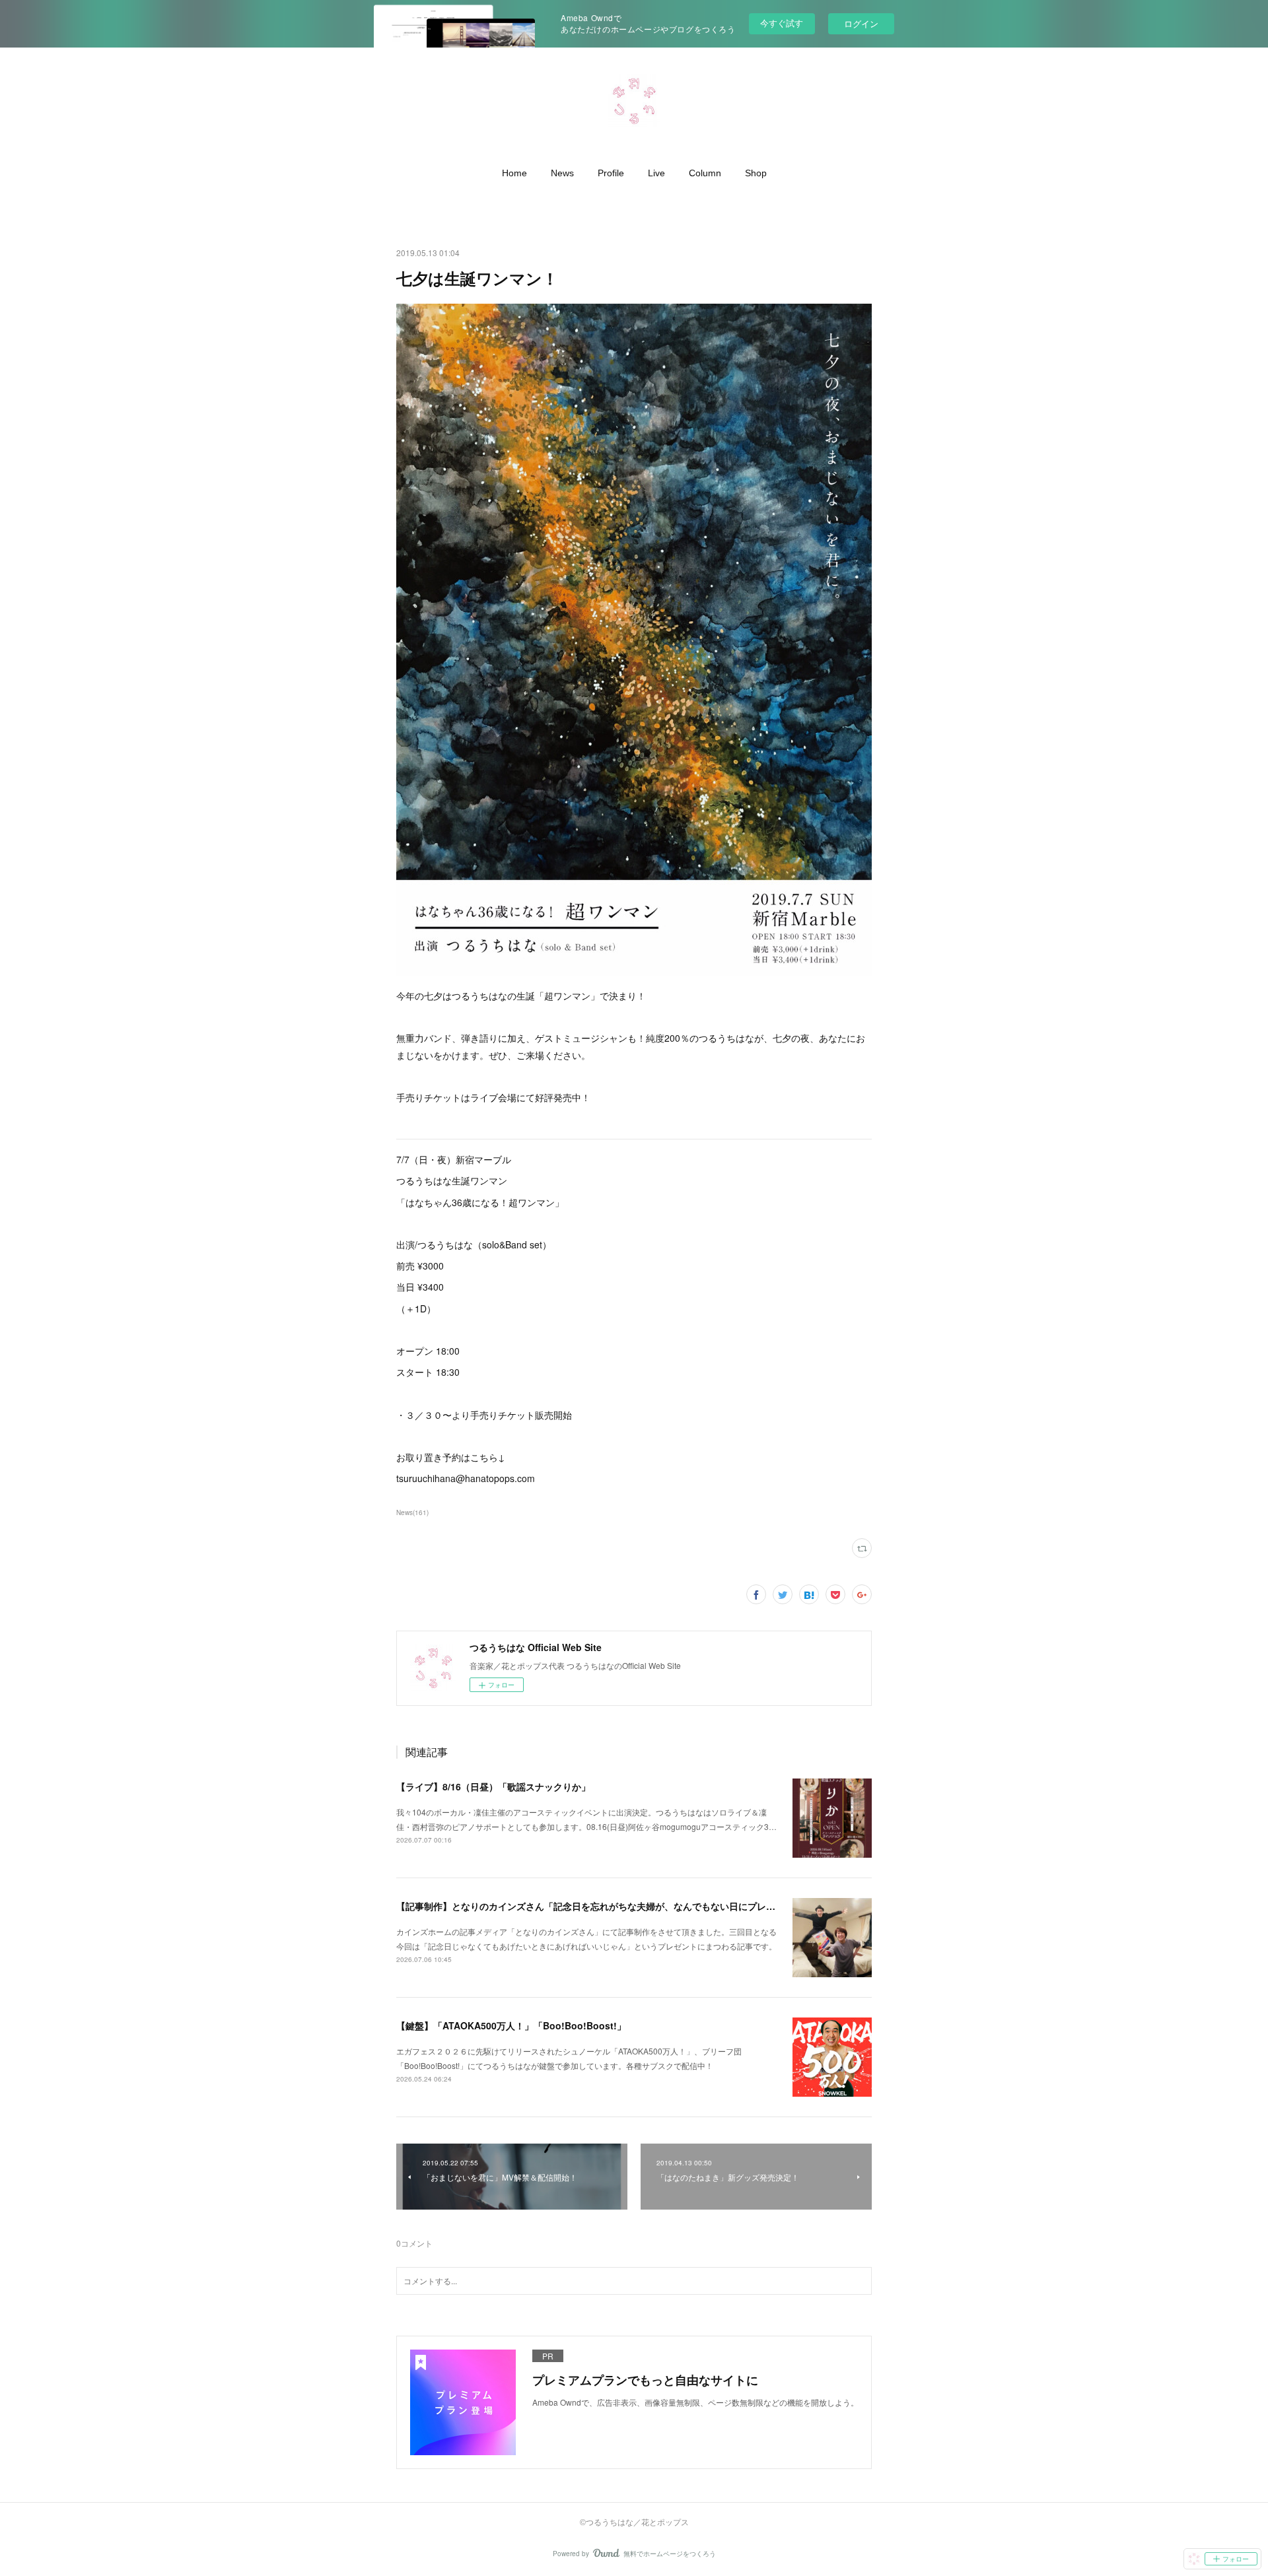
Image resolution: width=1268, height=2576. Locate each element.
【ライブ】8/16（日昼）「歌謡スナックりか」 (493, 1786)
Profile (611, 173)
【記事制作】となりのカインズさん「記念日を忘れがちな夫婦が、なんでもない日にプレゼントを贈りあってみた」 (637, 1906)
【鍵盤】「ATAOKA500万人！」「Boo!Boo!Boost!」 (511, 2025)
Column (705, 173)
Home (514, 173)
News (562, 173)
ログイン (861, 23)
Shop (756, 173)
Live (656, 173)
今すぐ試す (782, 23)
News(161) (412, 1512)
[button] (514, 173)
